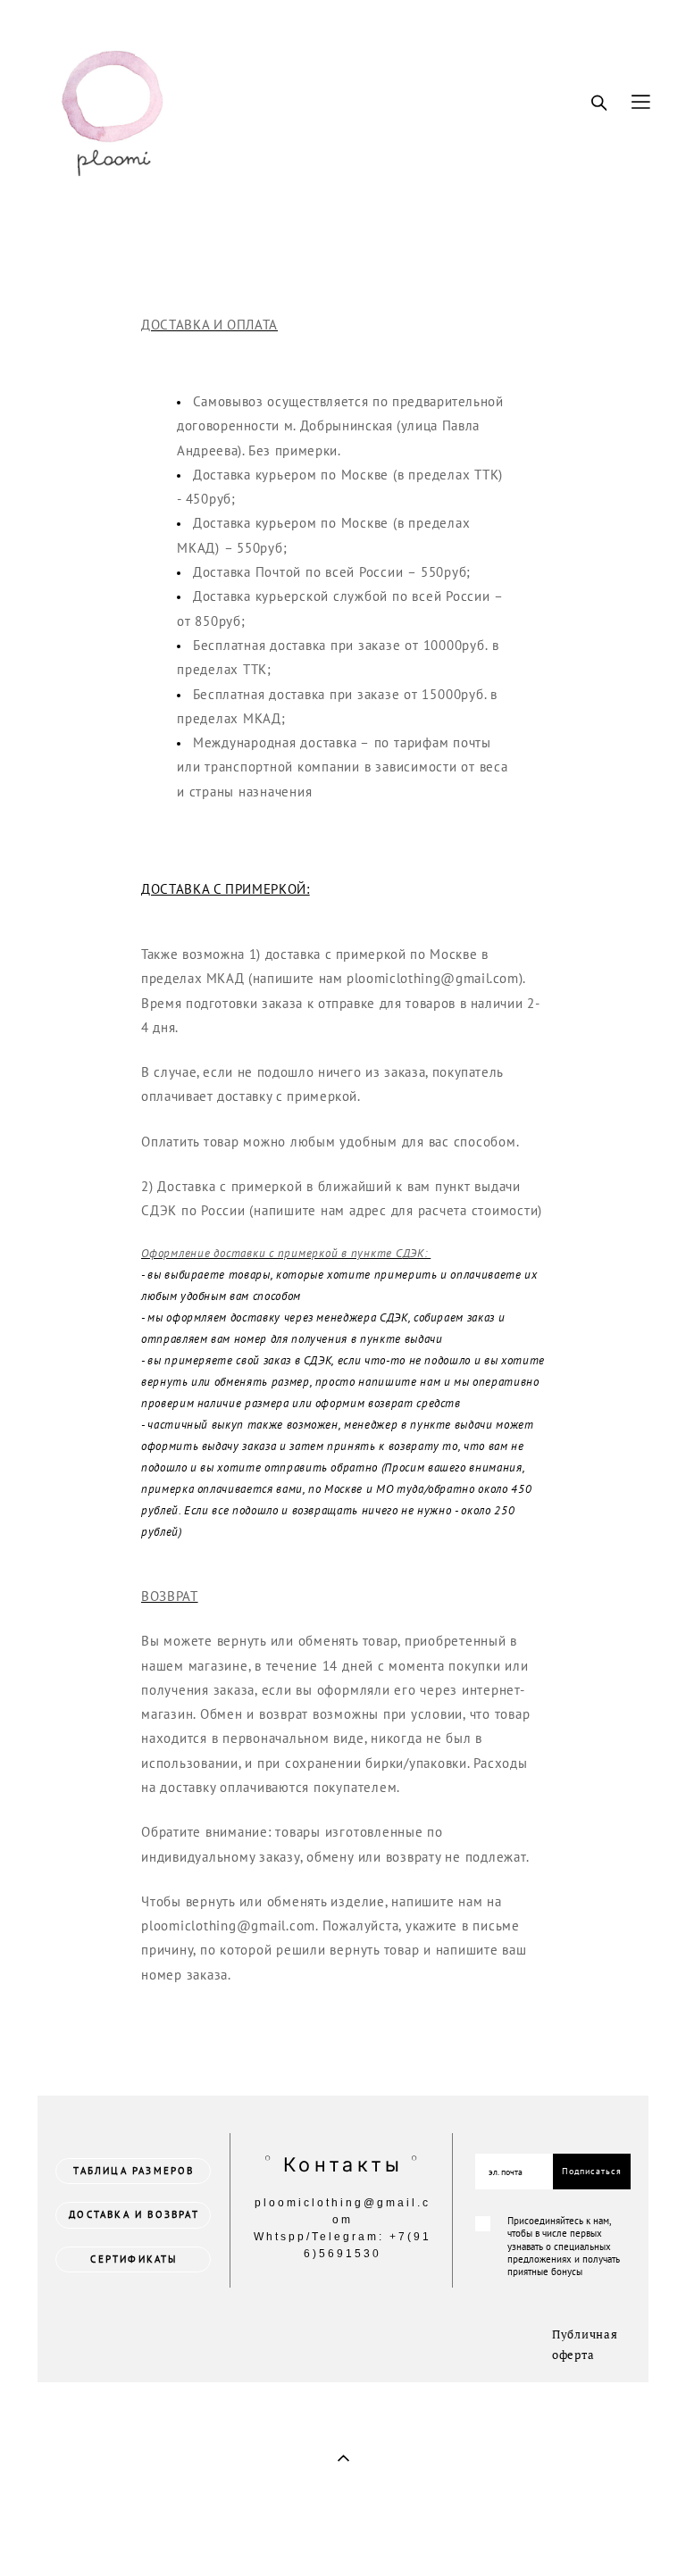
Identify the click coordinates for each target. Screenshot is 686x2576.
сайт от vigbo (71, 2535)
